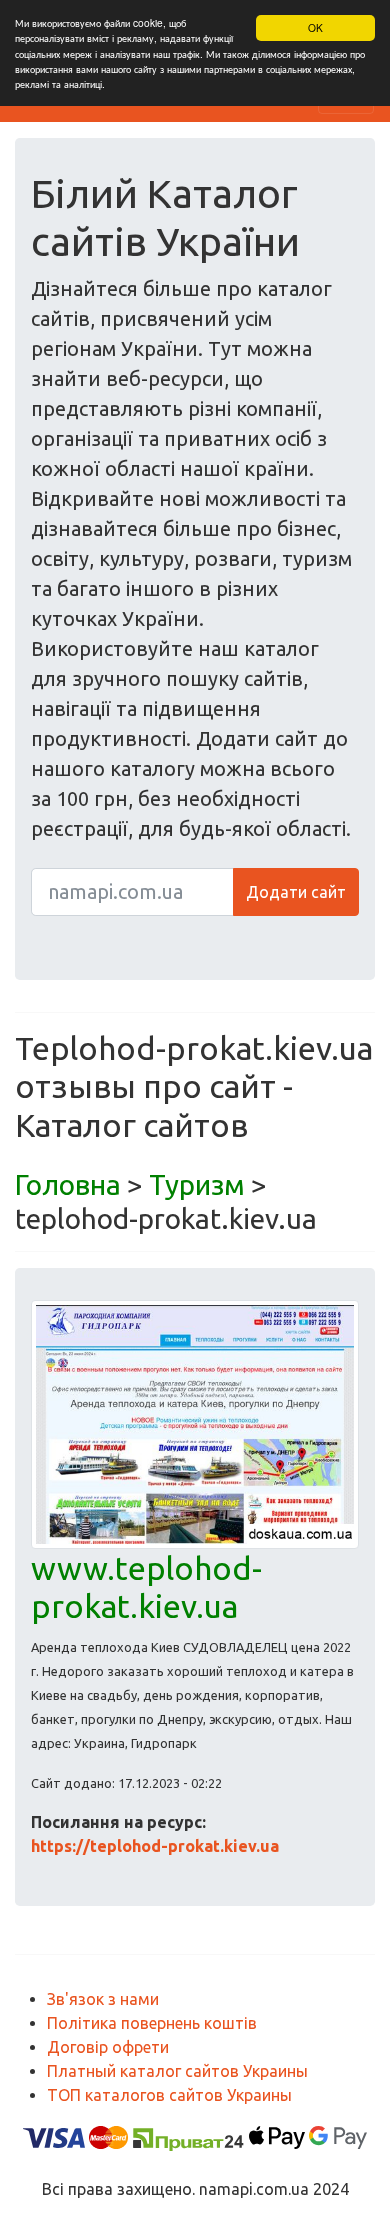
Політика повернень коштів (152, 2023)
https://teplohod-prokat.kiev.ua (155, 1846)
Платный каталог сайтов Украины (177, 2071)
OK (315, 27)
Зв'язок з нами (103, 1999)
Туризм (197, 1184)
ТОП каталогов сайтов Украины (169, 2095)
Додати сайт (296, 892)
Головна (68, 1184)
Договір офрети (108, 2047)
